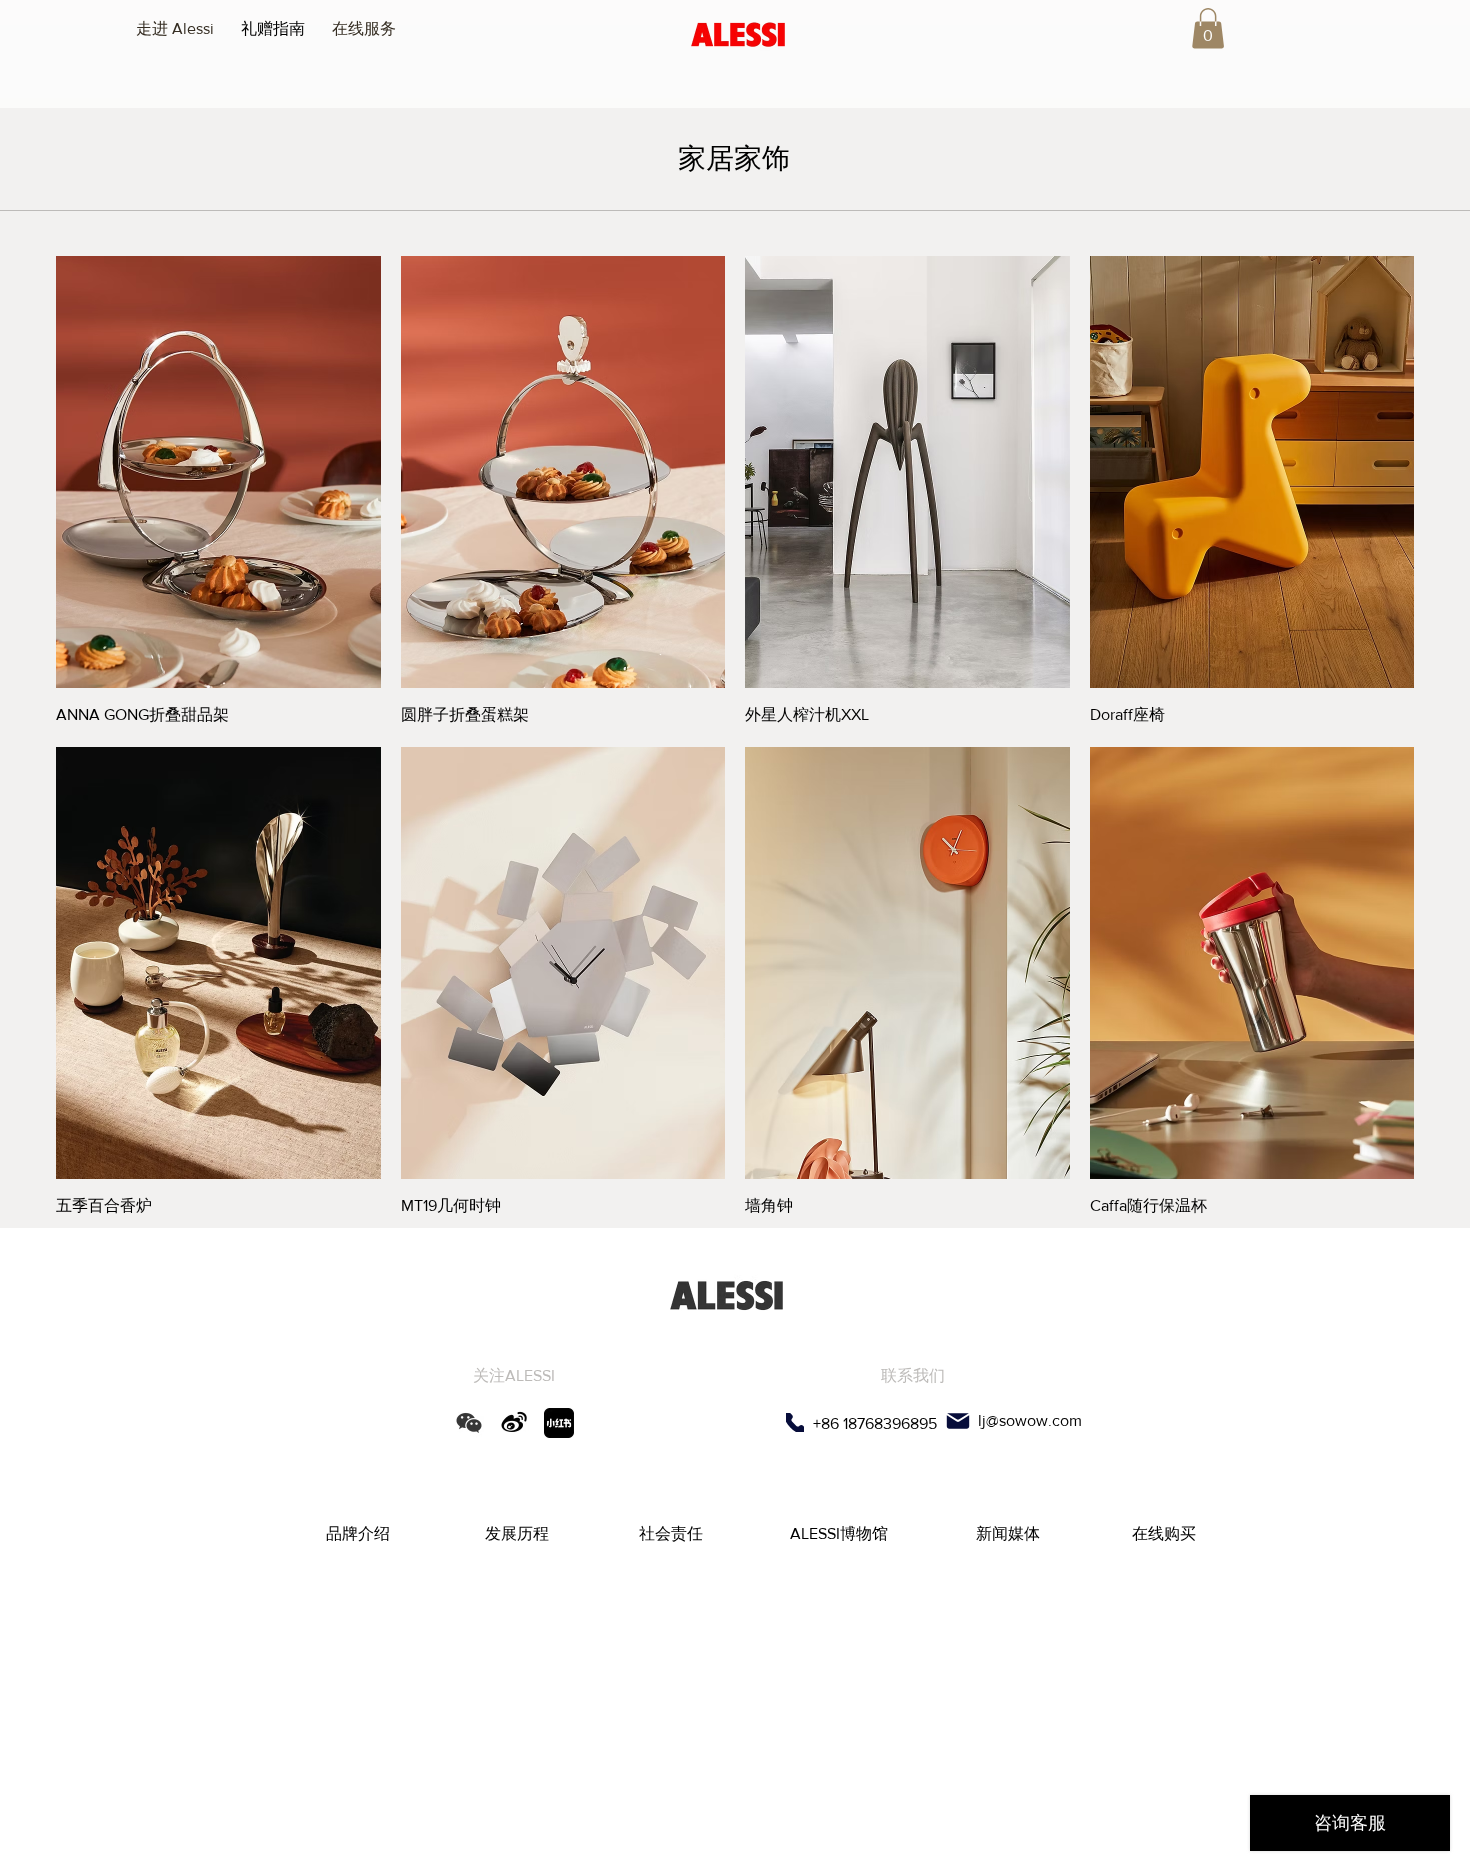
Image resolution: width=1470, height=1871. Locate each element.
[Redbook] (559, 1423)
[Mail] (957, 1421)
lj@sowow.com (1030, 1420)
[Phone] (795, 1422)
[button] (1208, 28)
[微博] (514, 1423)
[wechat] (469, 1423)
